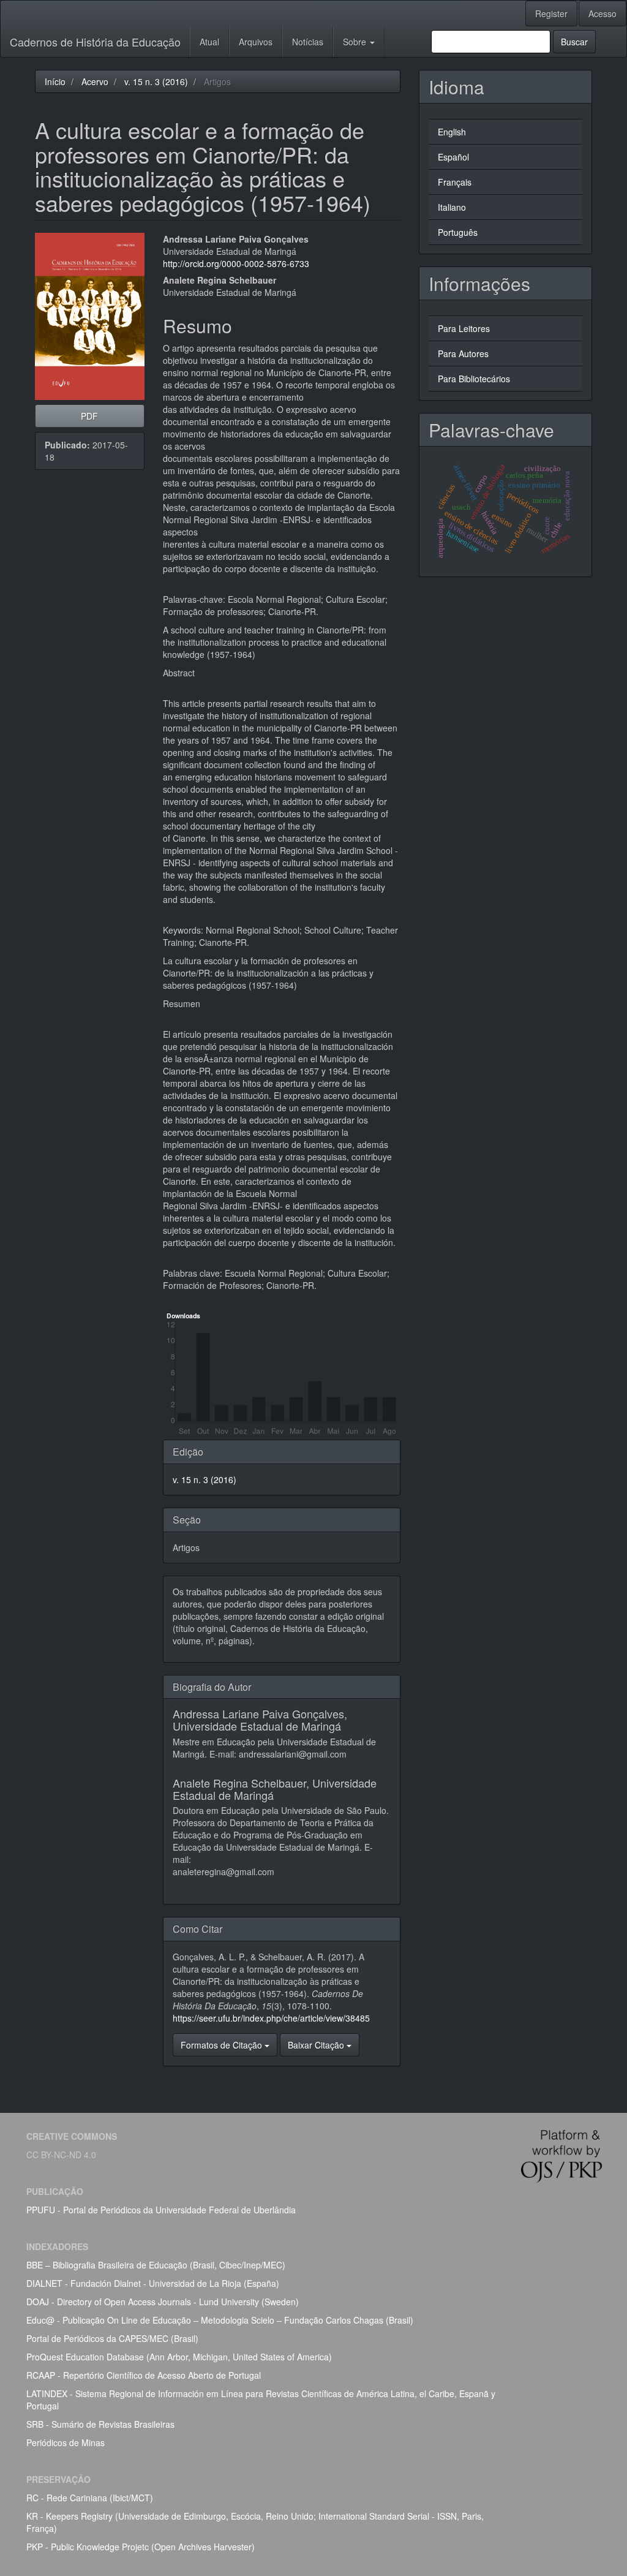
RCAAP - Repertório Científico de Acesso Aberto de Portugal (144, 2375)
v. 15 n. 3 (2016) (156, 81)
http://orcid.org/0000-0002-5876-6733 (236, 263)
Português (458, 232)
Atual (209, 42)
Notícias (308, 42)
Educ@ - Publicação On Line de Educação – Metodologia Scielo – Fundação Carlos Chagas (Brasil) (220, 2320)
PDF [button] (89, 416)
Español (453, 157)
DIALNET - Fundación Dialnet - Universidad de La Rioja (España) (153, 2283)
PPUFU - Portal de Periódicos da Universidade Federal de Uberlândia (161, 2210)
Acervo (95, 81)
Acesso (603, 13)
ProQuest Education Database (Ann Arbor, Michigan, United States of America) (179, 2357)
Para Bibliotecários (474, 379)
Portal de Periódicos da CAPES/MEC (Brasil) (112, 2338)
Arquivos (256, 42)
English (452, 132)
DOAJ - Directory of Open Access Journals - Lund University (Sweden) (163, 2302)
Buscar (574, 42)
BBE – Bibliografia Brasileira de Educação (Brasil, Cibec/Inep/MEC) (156, 2265)
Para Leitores (464, 328)
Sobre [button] (356, 42)
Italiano (452, 207)
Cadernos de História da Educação (95, 42)
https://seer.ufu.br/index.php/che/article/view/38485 (271, 2018)
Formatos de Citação (223, 2045)
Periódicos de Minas (66, 2442)
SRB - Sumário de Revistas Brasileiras (100, 2424)
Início (55, 81)
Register (551, 13)
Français (455, 182)
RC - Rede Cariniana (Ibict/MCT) (90, 2498)
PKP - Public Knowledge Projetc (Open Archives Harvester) (141, 2547)
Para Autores (463, 353)
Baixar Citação (317, 2045)
